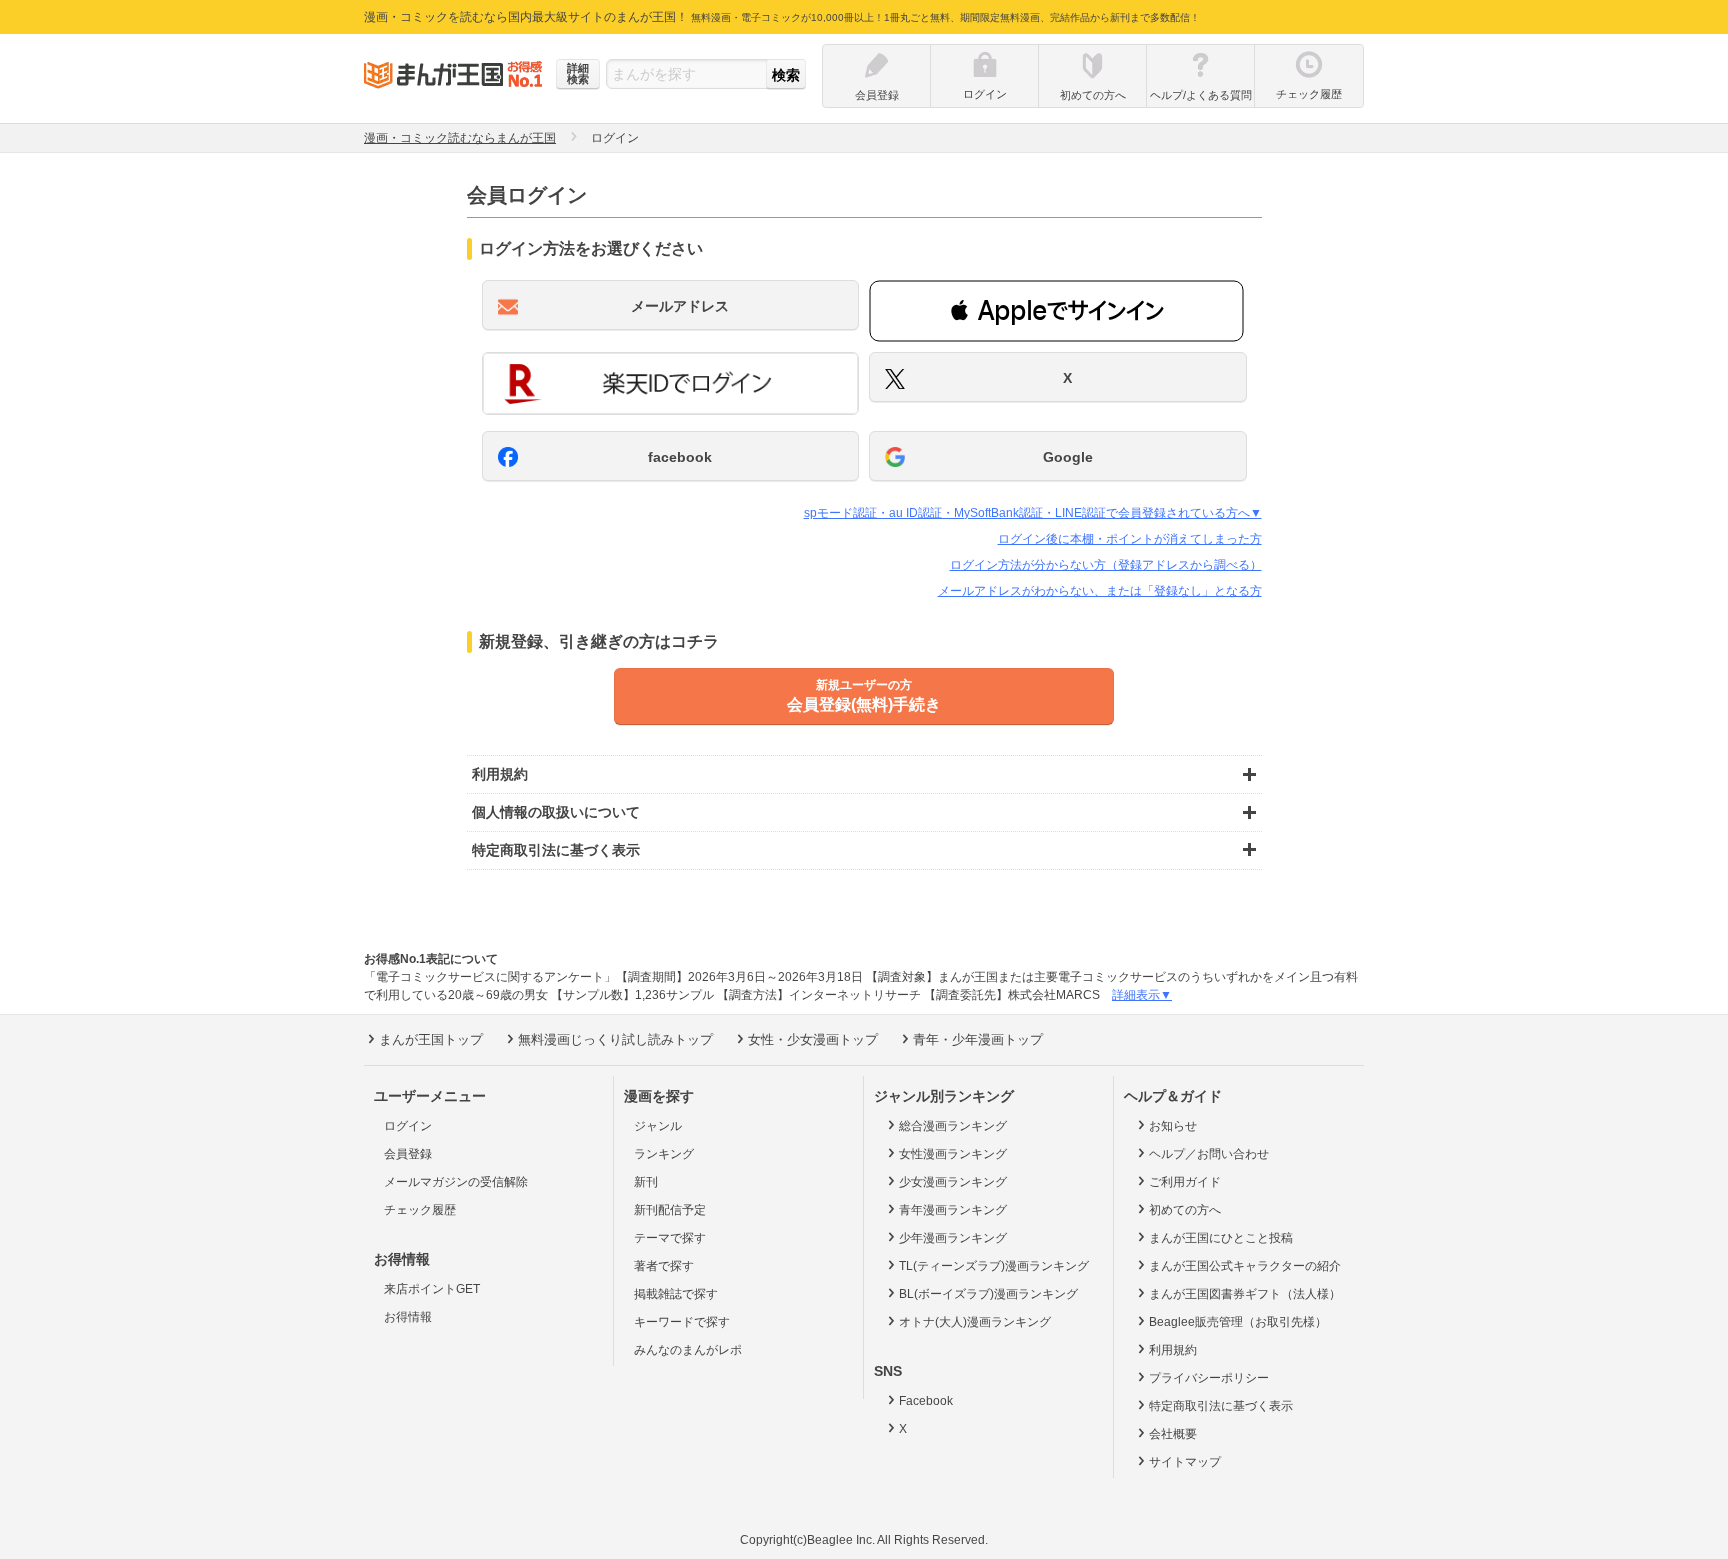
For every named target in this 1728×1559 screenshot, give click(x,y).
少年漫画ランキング (953, 1238)
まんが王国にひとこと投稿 (1221, 1238)
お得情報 (408, 1317)
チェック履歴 (420, 1210)
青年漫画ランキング (953, 1210)
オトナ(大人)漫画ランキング (975, 1322)
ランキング (664, 1154)
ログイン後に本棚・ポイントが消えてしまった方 (1130, 539)
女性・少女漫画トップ (813, 1039)
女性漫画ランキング (953, 1154)
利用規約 (1173, 1350)
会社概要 (1173, 1434)
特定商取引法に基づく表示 (1221, 1406)
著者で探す (664, 1266)
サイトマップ (1185, 1462)
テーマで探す (670, 1238)
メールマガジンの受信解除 (456, 1182)
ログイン (408, 1126)
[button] (1056, 311)
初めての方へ (1185, 1210)
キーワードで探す (682, 1322)
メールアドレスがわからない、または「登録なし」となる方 (1100, 591)
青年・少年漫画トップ (978, 1039)
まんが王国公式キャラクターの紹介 (1245, 1266)
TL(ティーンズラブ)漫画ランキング (994, 1266)
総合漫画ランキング (953, 1126)
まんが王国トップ (431, 1039)
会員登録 (408, 1154)
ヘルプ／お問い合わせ (1209, 1154)
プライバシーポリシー (1209, 1378)
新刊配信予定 (670, 1210)
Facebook (926, 1401)
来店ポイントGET (432, 1289)
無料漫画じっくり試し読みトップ (615, 1039)
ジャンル (658, 1126)
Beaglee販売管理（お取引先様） (1238, 1322)
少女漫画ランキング (953, 1182)
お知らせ (1173, 1126)
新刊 (646, 1182)
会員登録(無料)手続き (864, 695)
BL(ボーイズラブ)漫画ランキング (988, 1294)
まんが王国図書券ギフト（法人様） (1245, 1294)
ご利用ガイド (1185, 1182)
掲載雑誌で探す (676, 1294)
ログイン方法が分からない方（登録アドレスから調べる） (1106, 565)
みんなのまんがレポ (688, 1350)
